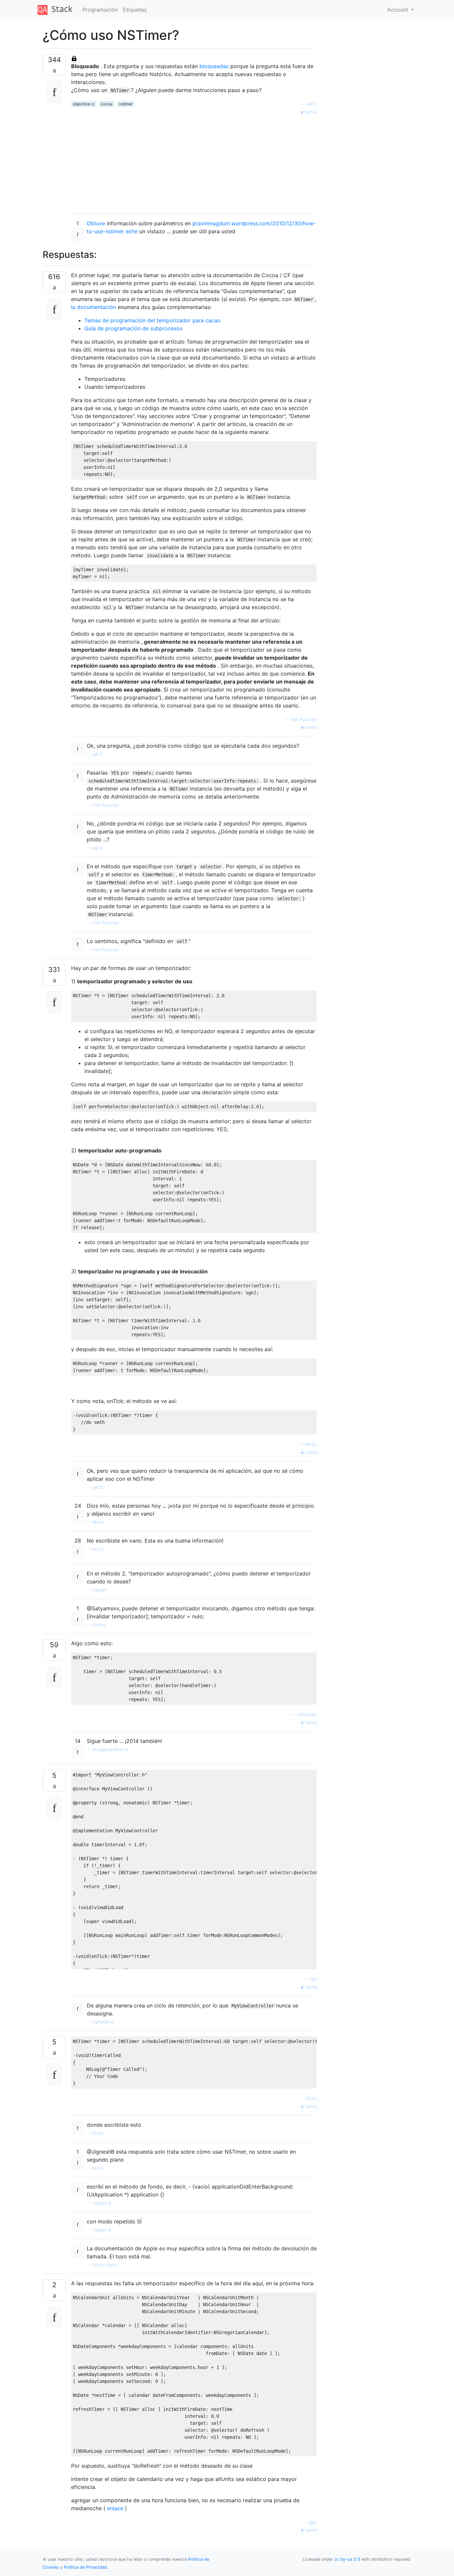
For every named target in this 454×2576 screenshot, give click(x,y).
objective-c (84, 104)
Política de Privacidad (85, 2567)
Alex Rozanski (304, 719)
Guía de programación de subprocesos (133, 328)
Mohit (311, 2098)
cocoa (107, 104)
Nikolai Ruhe (104, 2265)
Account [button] (398, 10)
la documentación (94, 307)
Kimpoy (100, 1625)
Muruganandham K (111, 1749)
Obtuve (96, 223)
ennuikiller (307, 1715)
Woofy (311, 1444)
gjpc (313, 2522)
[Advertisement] (194, 162)
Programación (100, 10)
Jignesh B (102, 2203)
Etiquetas (135, 10)
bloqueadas (214, 66)
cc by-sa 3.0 (347, 2559)
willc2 (98, 1549)
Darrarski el (103, 2022)
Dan (313, 1979)
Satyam (100, 1590)
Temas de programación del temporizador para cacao (153, 320)
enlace (115, 2508)
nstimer (126, 104)
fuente (310, 112)
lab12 (312, 104)
